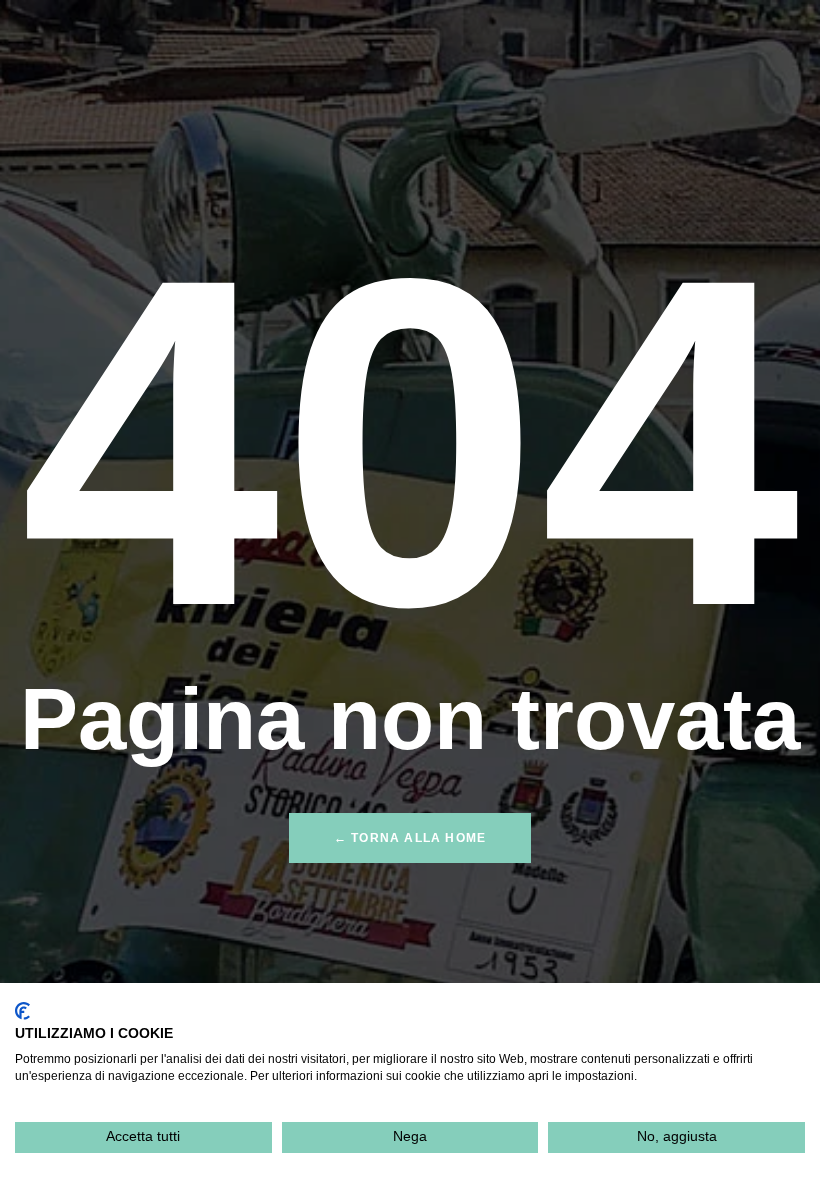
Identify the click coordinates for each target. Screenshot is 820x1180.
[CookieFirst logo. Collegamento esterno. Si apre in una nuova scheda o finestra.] (22, 1011)
